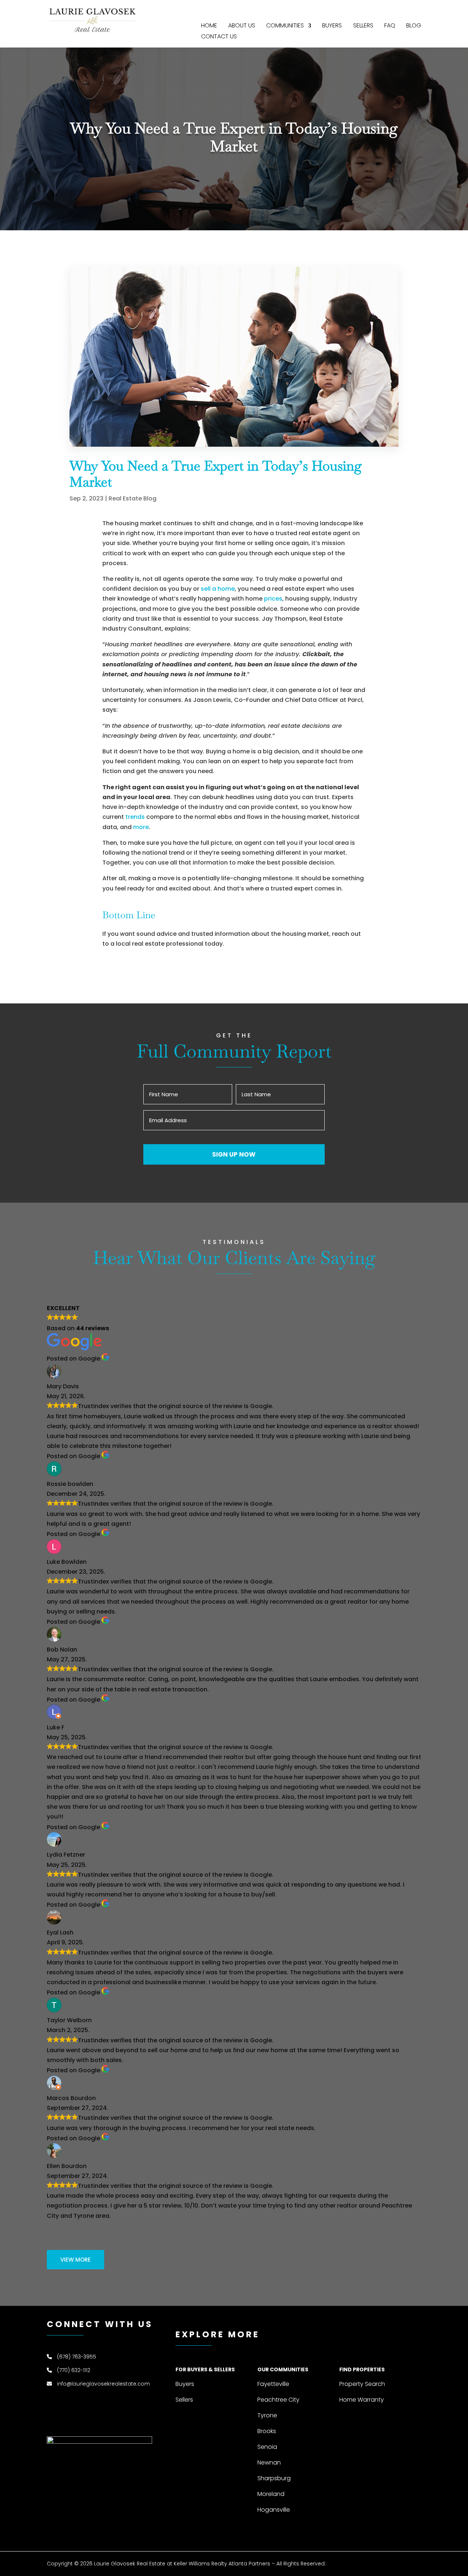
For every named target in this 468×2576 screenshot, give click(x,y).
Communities (285, 26)
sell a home (218, 589)
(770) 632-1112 (74, 2370)
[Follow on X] (415, 11)
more (141, 827)
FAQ (390, 26)
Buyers (332, 26)
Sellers (363, 26)
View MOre (76, 2260)
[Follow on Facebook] (371, 11)
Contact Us (219, 37)
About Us (242, 26)
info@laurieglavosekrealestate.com (103, 2384)
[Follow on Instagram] (401, 11)
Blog (414, 26)
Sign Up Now (234, 1154)
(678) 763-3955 (77, 2357)
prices (273, 599)
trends (135, 817)
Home (209, 26)
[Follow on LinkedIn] (386, 11)
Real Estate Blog (133, 498)
